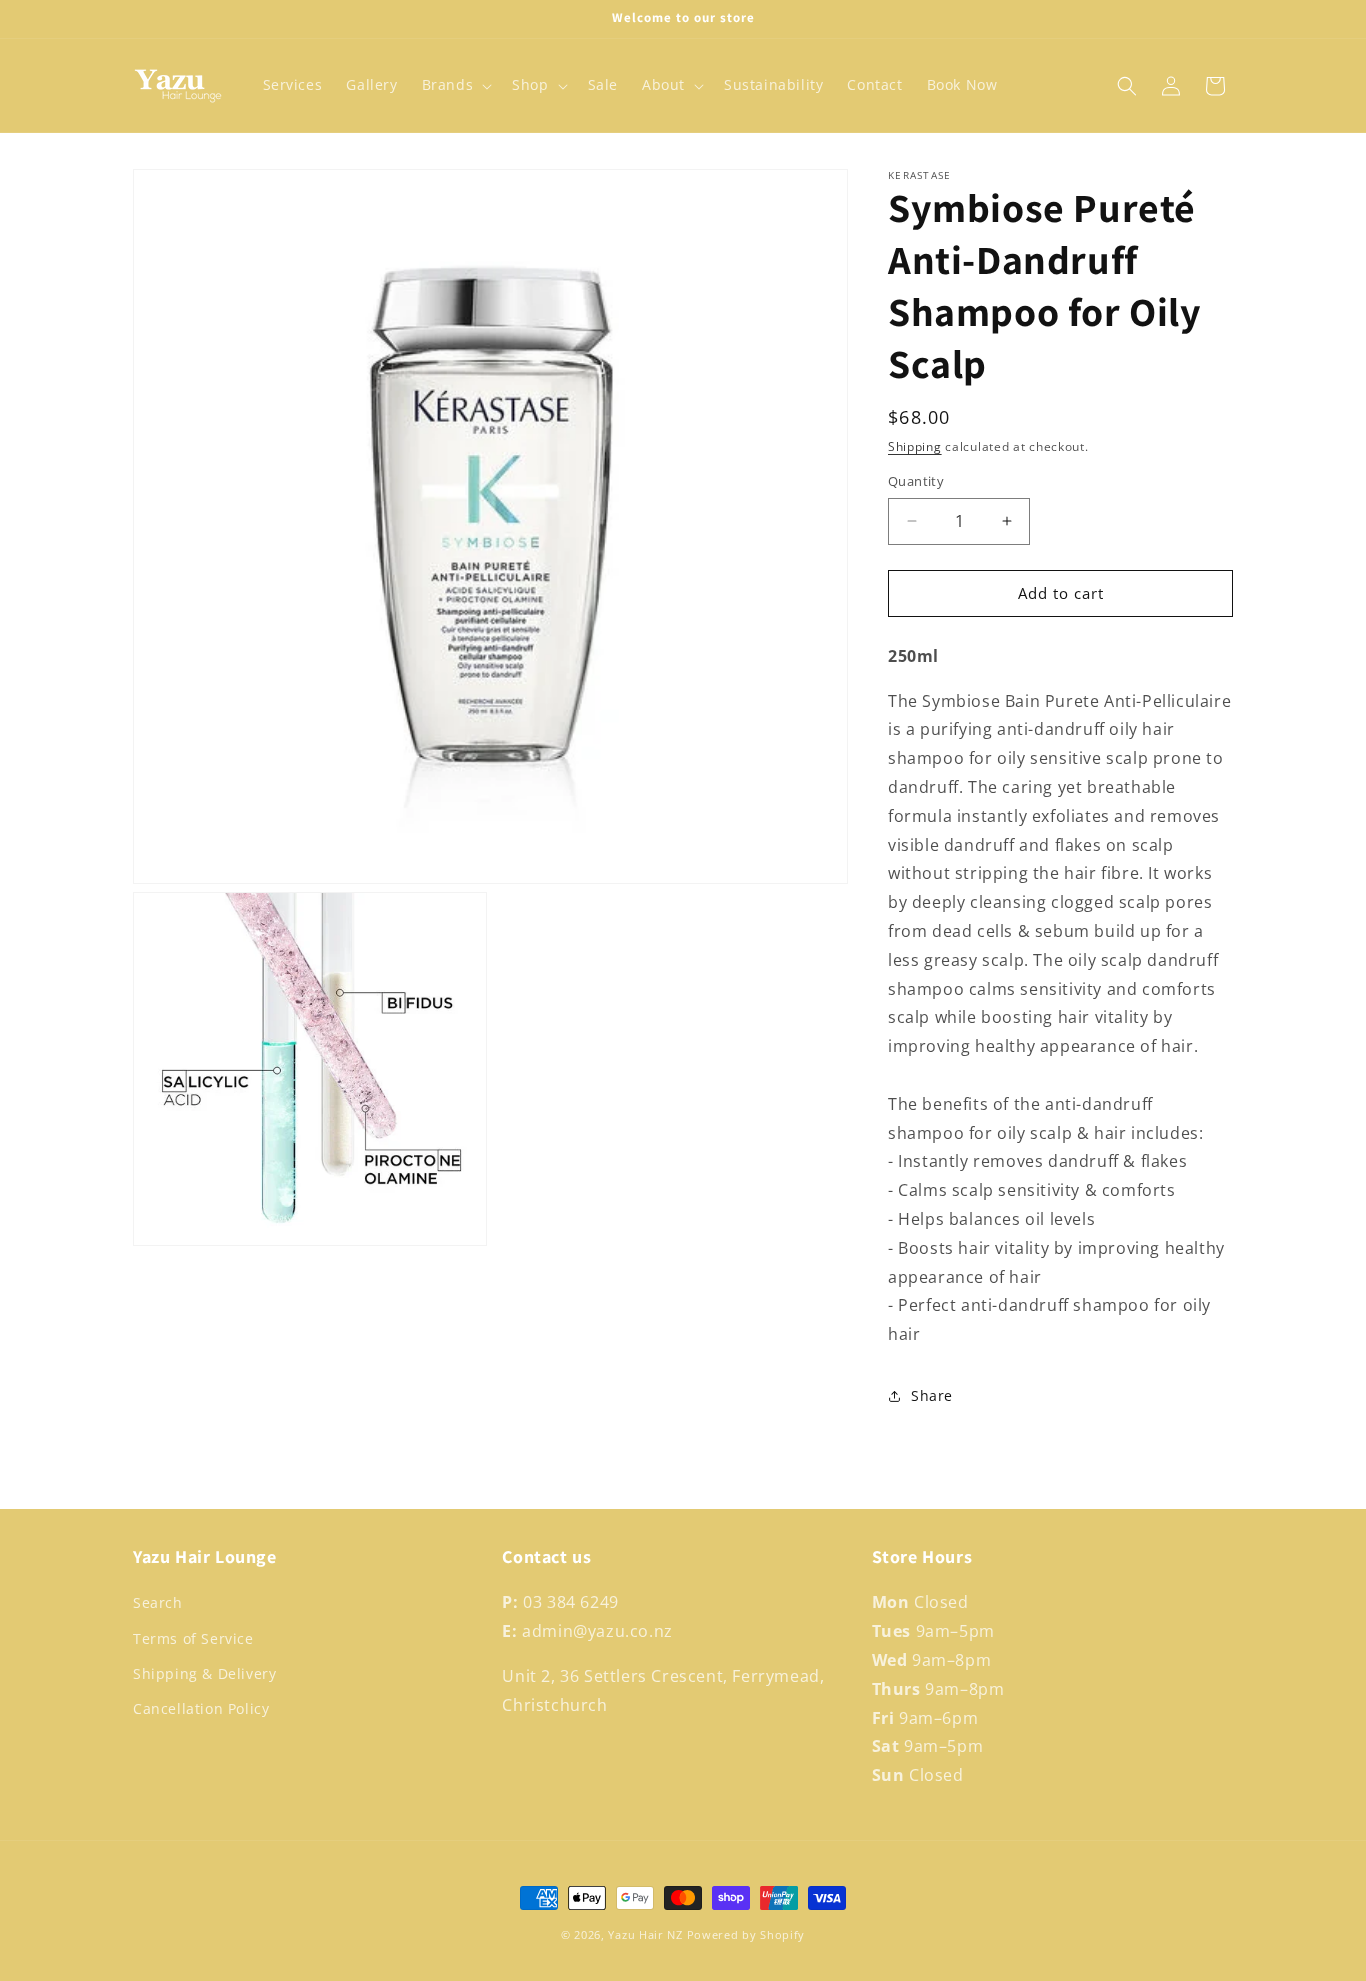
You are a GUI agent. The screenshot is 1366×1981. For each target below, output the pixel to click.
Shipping (915, 446)
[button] (455, 85)
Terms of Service (193, 1638)
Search (158, 1602)
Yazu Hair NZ (645, 1934)
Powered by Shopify (746, 1934)
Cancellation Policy (201, 1708)
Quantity (916, 481)
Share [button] (932, 1395)
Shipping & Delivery (204, 1673)
